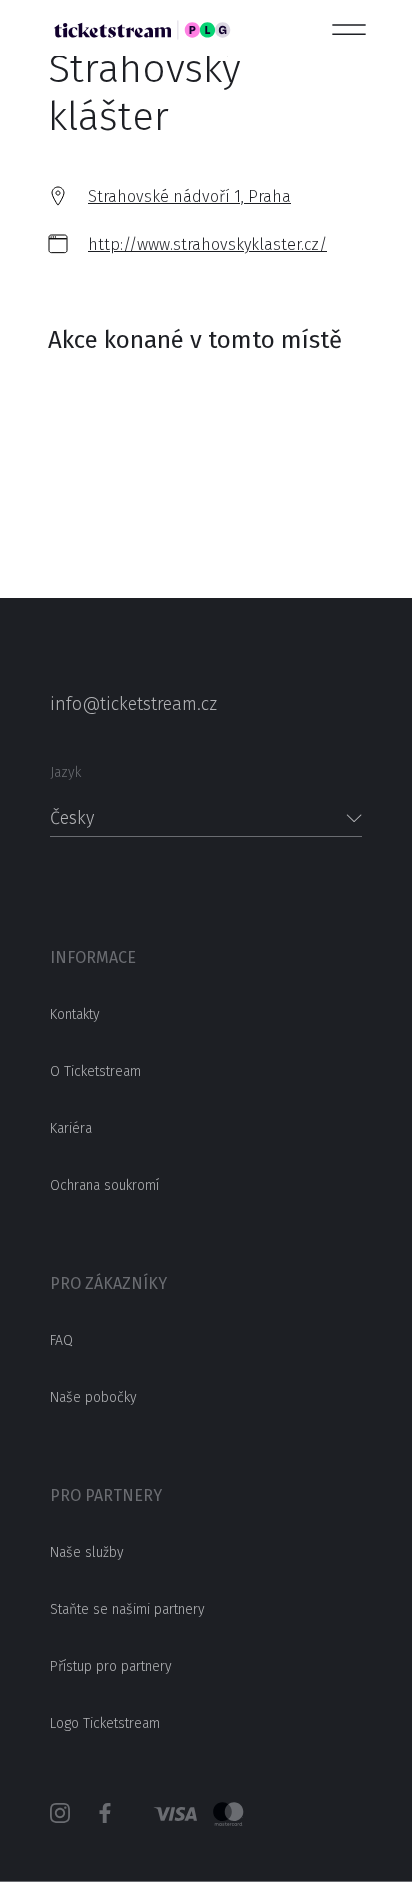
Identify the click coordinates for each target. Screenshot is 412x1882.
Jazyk (65, 772)
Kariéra (71, 1128)
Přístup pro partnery (111, 1666)
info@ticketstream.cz (133, 704)
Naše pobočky (93, 1397)
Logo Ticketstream (105, 1723)
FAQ (61, 1340)
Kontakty (75, 1014)
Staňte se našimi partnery (127, 1609)
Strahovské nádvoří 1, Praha (189, 196)
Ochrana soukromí (104, 1185)
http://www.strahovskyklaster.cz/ (207, 244)
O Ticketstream (95, 1071)
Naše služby (87, 1552)
